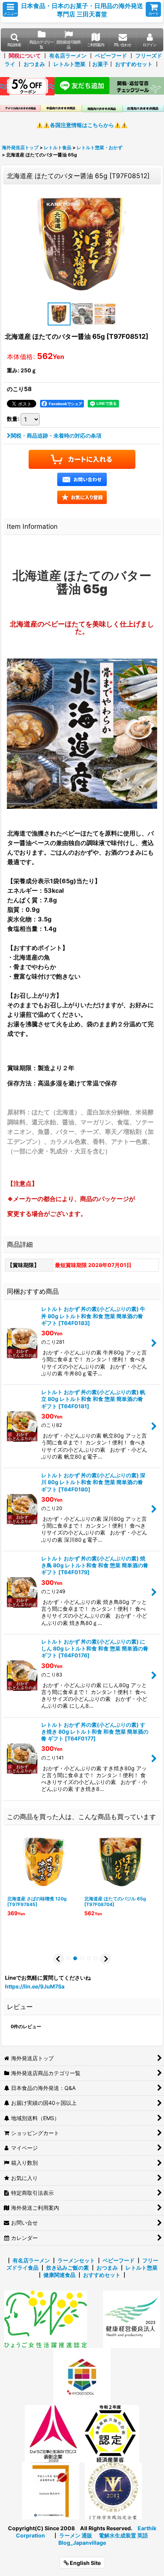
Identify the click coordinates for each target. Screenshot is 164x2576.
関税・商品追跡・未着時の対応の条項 (56, 436)
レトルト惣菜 (69, 64)
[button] (10, 9)
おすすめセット (134, 64)
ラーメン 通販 (76, 2535)
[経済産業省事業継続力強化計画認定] (111, 2433)
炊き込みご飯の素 (68, 2268)
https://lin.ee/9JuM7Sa (35, 1986)
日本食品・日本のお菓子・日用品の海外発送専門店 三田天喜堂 (82, 10)
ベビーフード (111, 56)
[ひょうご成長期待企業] (51, 2490)
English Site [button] (85, 2563)
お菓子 (100, 64)
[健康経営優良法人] (129, 2319)
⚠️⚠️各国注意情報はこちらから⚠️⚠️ (82, 125)
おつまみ (34, 64)
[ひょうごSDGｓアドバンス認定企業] (82, 2376)
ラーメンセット (76, 2260)
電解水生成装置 (117, 2535)
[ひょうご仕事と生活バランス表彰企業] (53, 2433)
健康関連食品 (59, 2275)
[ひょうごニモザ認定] (46, 2319)
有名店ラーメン (68, 56)
